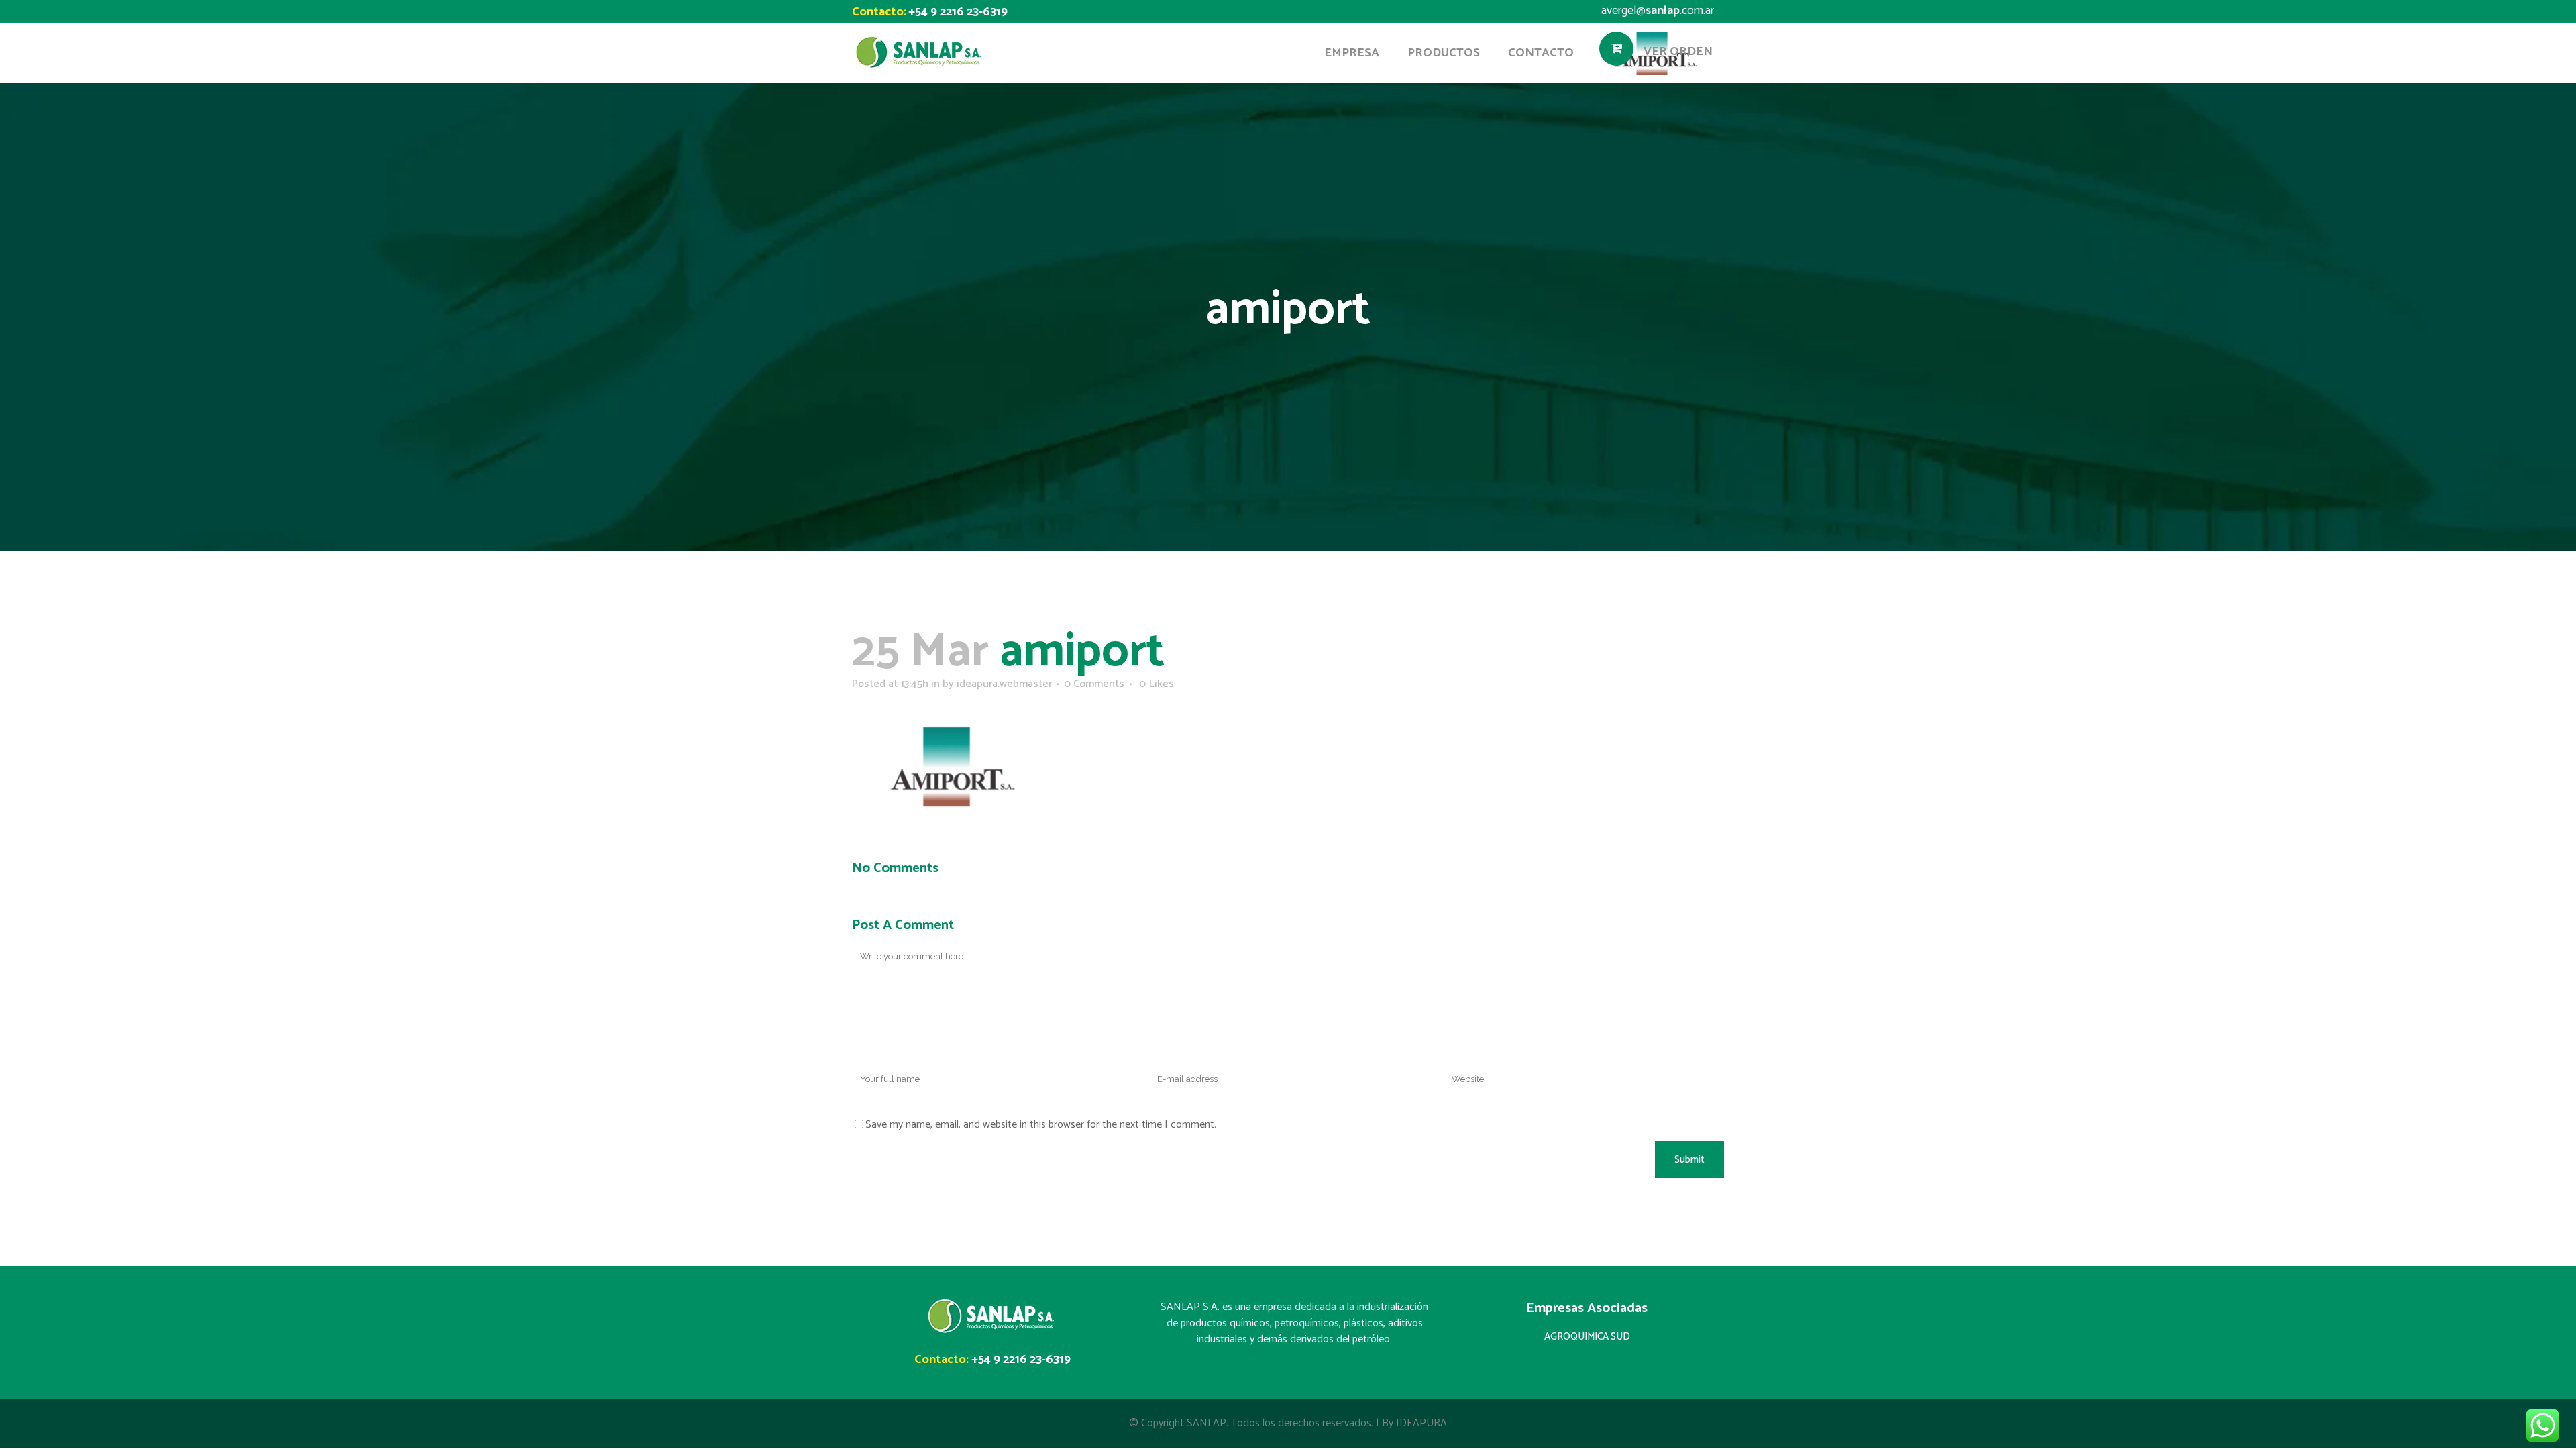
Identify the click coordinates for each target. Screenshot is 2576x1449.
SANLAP (1206, 1423)
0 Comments (1094, 684)
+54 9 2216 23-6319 (958, 12)
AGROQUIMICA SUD (1587, 1337)
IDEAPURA (1421, 1423)
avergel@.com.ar (1658, 11)
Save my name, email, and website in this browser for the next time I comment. (1041, 1125)
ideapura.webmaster (1004, 684)
